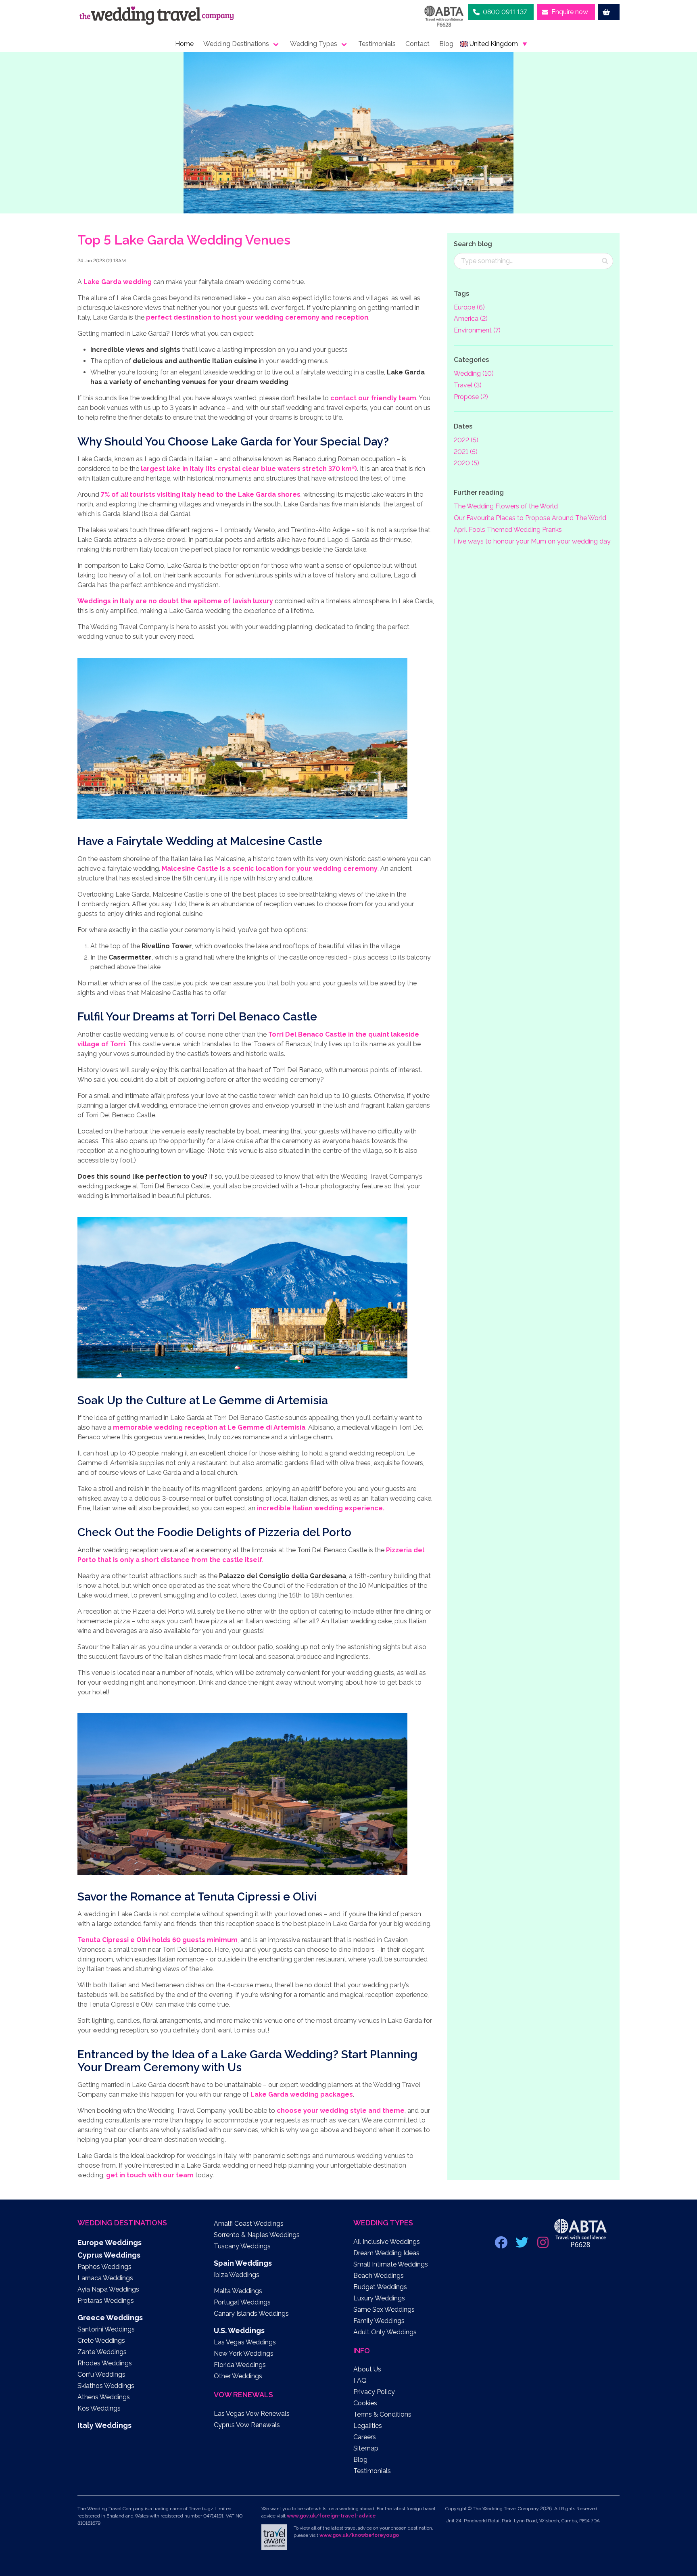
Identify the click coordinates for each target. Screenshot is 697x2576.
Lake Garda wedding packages (302, 2094)
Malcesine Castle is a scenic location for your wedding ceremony (270, 869)
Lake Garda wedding (118, 282)
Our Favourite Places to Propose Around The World (530, 518)
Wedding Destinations (236, 44)
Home (184, 44)
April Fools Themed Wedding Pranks (508, 530)
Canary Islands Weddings (251, 2314)
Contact (417, 44)
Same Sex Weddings (384, 2309)
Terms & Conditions (382, 2414)
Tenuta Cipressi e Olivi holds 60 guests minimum (158, 1940)
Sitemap (366, 2448)
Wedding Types (314, 44)
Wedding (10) (474, 373)
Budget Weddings (380, 2287)
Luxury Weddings (379, 2298)
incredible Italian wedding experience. (321, 1508)
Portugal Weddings (242, 2302)
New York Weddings (244, 2353)
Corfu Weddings (101, 2374)
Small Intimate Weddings (391, 2264)
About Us (367, 2369)
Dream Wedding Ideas (386, 2253)
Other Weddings (238, 2376)
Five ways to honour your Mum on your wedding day (532, 541)
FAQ (360, 2380)
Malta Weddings (238, 2291)
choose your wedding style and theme (341, 2111)
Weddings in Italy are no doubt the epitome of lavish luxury (175, 601)
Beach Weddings (379, 2276)
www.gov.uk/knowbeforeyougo (359, 2535)
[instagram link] (544, 2245)
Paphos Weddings (104, 2267)
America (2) (471, 319)
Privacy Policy (374, 2392)
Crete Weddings (101, 2341)
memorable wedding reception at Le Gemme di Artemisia (209, 1427)
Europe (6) (469, 307)
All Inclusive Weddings (387, 2242)
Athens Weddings (104, 2397)
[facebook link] (502, 2245)
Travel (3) (468, 385)
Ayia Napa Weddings (108, 2289)
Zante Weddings (102, 2352)
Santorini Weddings (106, 2329)
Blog (446, 44)
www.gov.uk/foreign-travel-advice (331, 2516)
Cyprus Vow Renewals (247, 2425)
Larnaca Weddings (105, 2278)
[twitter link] (523, 2245)
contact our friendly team (373, 398)
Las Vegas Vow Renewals (252, 2414)
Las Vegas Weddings (245, 2342)
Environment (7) (477, 330)
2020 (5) (466, 463)
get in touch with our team (150, 2175)
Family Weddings (379, 2321)
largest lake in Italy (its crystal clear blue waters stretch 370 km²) (249, 469)
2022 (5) (466, 440)
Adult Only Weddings (385, 2332)
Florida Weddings (240, 2365)
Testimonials (377, 44)
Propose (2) (471, 397)
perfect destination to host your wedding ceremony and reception (257, 317)
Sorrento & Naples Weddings (257, 2235)
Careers (365, 2437)
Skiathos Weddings (106, 2386)
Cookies (365, 2403)
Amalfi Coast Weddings (249, 2224)
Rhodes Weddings (105, 2363)
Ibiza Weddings (237, 2275)
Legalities (368, 2426)
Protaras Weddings (106, 2301)
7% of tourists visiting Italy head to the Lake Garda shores (201, 494)
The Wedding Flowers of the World (506, 506)
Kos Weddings (99, 2408)
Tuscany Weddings (242, 2246)
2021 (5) (466, 452)
